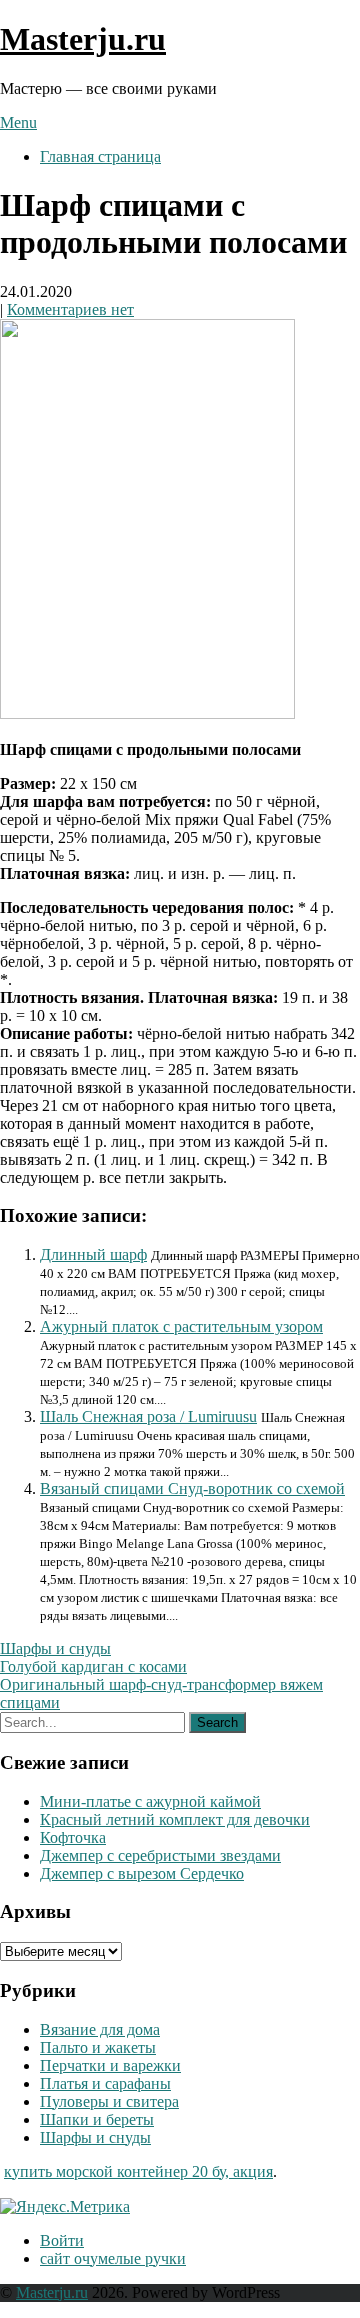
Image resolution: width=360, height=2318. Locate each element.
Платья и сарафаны (105, 2083)
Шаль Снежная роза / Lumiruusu (148, 1416)
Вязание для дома (100, 2029)
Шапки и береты (97, 2119)
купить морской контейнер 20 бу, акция (138, 2171)
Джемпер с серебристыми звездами (160, 1855)
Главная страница (100, 156)
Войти (62, 2240)
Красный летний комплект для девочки (175, 1819)
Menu (18, 122)
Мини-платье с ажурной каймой (150, 1801)
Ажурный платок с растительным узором (181, 1326)
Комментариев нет (70, 309)
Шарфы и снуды (55, 1648)
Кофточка (73, 1837)
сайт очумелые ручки (113, 2258)
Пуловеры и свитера (109, 2101)
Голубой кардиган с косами (93, 1666)
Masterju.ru (83, 39)
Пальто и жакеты (98, 2047)
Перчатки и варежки (110, 2065)
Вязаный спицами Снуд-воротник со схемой (192, 1488)
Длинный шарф (93, 1254)
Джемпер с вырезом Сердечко (142, 1873)
